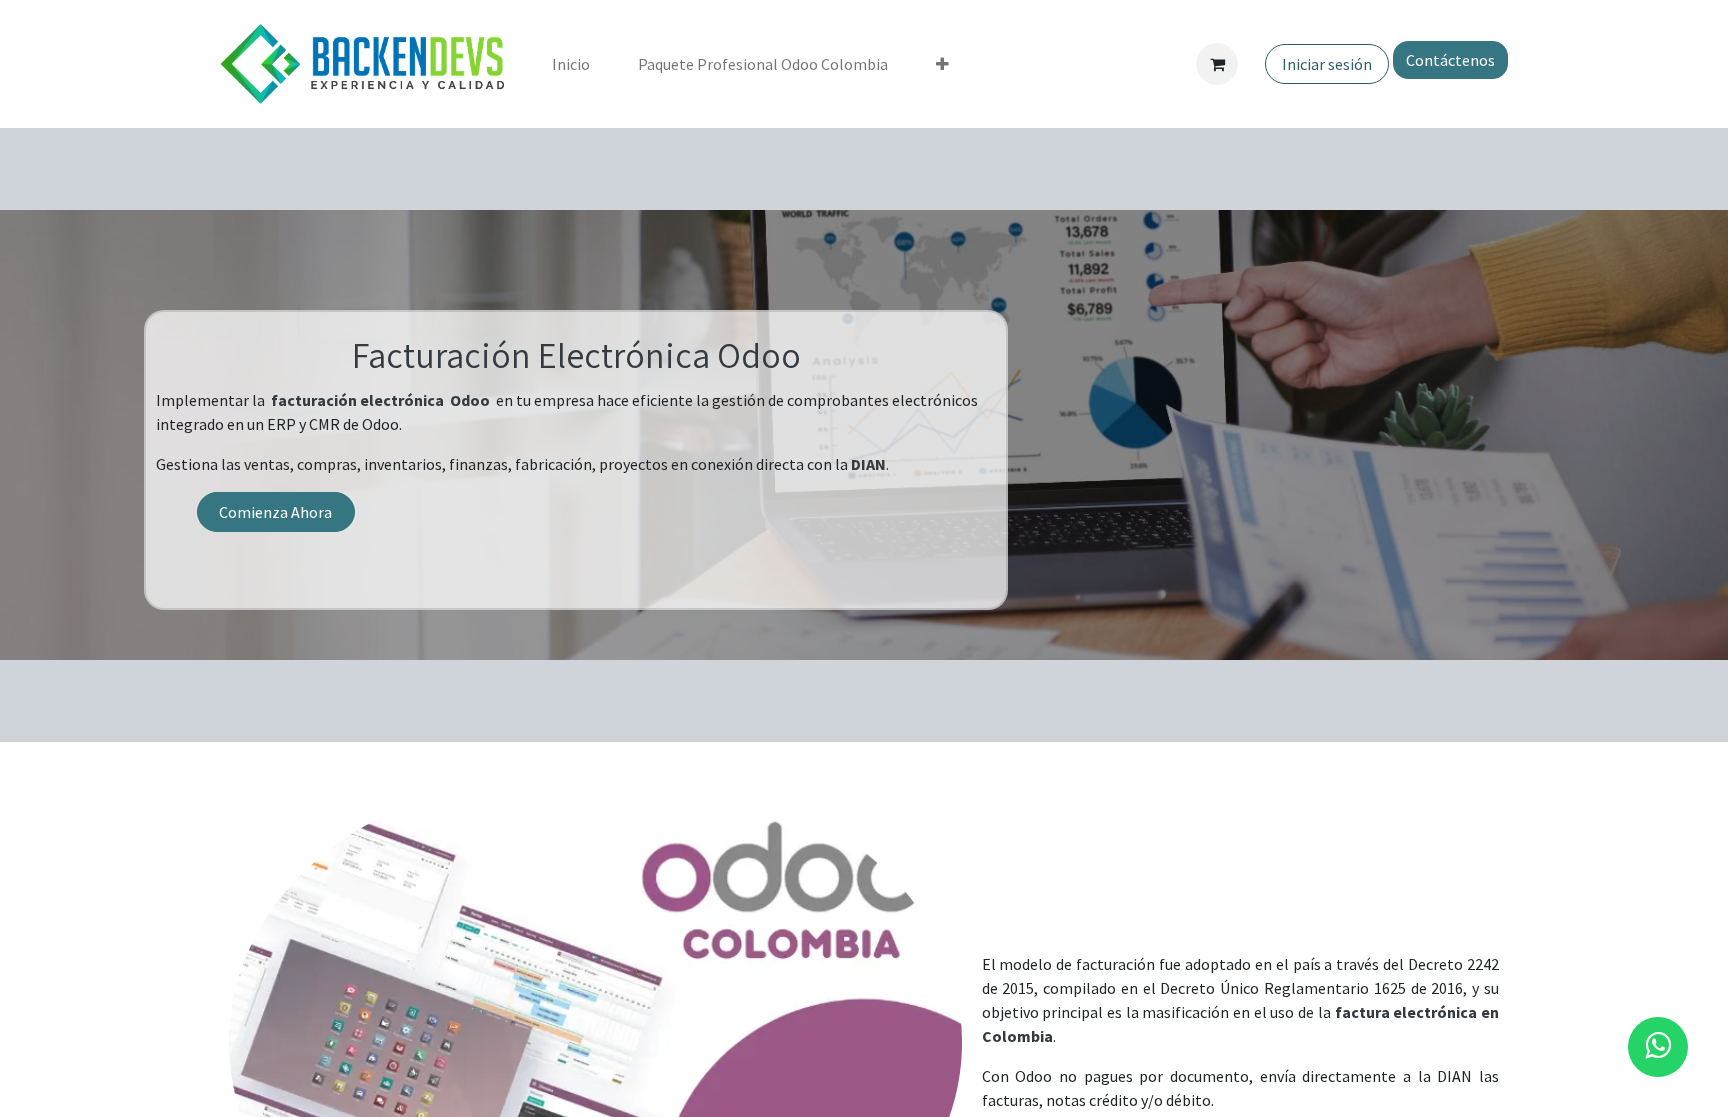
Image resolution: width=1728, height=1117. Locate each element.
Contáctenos (1450, 60)
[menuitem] (571, 64)
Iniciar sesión (1327, 64)
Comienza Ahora (275, 512)
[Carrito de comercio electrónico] (1217, 64)
